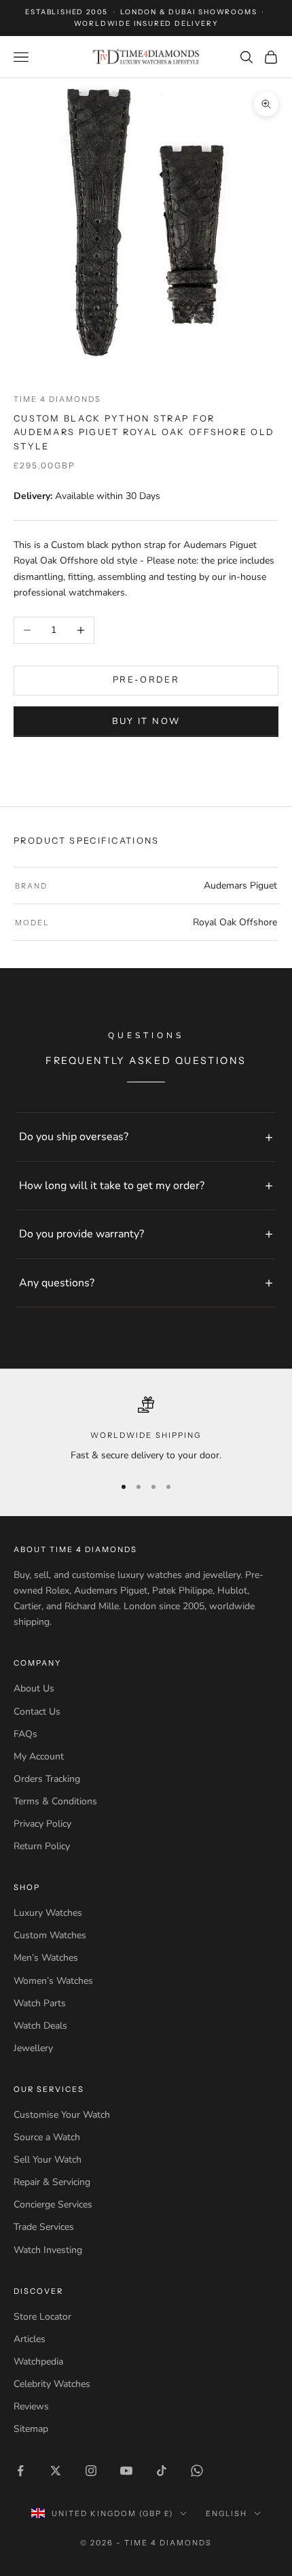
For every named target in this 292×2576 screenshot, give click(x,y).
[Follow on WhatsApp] (197, 2471)
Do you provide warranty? (81, 1234)
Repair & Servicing (52, 2182)
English (226, 2513)
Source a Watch (47, 2137)
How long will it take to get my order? (112, 1186)
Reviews (31, 2406)
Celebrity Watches (52, 2384)
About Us (34, 1688)
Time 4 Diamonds (57, 399)
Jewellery (33, 2048)
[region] (146, 1430)
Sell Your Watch (48, 2160)
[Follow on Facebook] (20, 2471)
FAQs (25, 1734)
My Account (39, 1756)
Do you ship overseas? (74, 1137)
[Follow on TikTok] (162, 2471)
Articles (30, 2339)
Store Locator (42, 2317)
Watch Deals (40, 2026)
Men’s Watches (46, 1958)
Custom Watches (50, 1935)
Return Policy (42, 1846)
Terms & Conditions (55, 1801)
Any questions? (57, 1283)
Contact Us (37, 1712)
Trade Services (44, 2227)
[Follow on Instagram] (91, 2471)
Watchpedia (38, 2362)
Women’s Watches (53, 1981)
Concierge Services (53, 2204)
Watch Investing (48, 2250)
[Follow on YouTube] (126, 2471)
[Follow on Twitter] (56, 2471)
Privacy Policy (42, 1824)
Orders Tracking (47, 1779)
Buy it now (146, 721)
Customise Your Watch (62, 2115)
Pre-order (146, 680)
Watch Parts (40, 2003)
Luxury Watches (48, 1913)
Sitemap (31, 2429)
